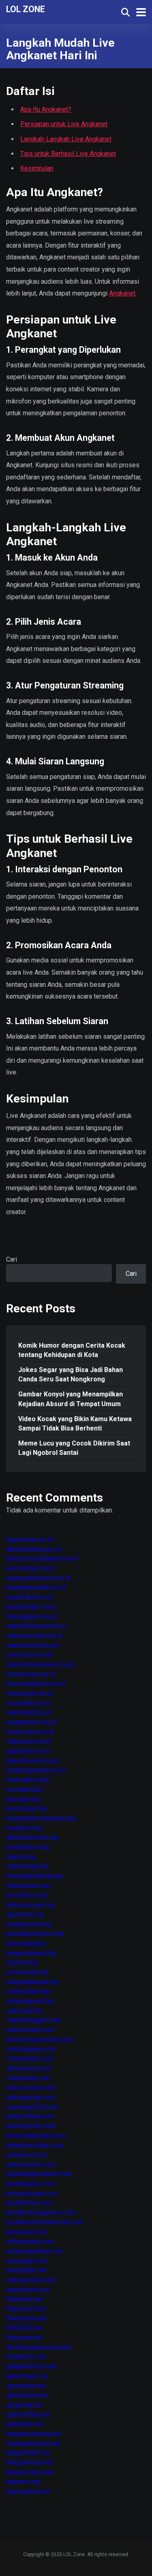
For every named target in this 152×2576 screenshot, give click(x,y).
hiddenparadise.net (33, 2443)
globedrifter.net (28, 2415)
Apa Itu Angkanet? (46, 109)
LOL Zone (26, 9)
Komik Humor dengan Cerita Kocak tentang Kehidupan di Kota (72, 1350)
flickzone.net (24, 2338)
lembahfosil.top (28, 1847)
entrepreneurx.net (31, 2280)
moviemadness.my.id (36, 1684)
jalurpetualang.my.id (33, 1549)
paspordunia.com (30, 2116)
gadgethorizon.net (32, 2366)
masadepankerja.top (34, 1876)
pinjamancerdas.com (35, 2145)
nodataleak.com (28, 2078)
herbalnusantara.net (33, 2434)
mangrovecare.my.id (34, 1636)
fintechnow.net (26, 2318)
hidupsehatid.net (29, 2463)
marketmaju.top (28, 1866)
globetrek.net (25, 2424)
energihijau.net (26, 2270)
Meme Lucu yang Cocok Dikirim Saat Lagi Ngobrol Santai (74, 1448)
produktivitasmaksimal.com (45, 2222)
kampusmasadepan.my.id (42, 1559)
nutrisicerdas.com (31, 2087)
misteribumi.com (30, 2059)
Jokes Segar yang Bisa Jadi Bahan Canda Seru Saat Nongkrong (71, 1374)
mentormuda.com (30, 2030)
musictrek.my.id (28, 1703)
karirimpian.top (27, 1809)
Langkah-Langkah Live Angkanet (66, 139)
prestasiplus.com (31, 2184)
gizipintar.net (24, 2405)
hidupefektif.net (28, 2453)
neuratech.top (25, 1915)
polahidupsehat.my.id (36, 1770)
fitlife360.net (24, 2328)
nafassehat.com (29, 2068)
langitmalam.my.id (31, 1607)
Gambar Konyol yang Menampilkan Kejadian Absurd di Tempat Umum (71, 1399)
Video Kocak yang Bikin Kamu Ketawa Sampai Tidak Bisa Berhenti (75, 1424)
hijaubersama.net (30, 2472)
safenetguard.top (30, 2001)
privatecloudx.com (32, 2193)
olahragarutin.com (31, 2097)
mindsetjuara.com (31, 2049)
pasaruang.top (26, 1943)
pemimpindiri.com (31, 2126)
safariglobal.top (28, 1991)
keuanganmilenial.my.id (38, 1578)
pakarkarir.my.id (28, 1751)
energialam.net (27, 2261)
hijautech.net (24, 2482)
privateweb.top (27, 1972)
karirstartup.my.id (30, 1568)
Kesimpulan (37, 168)
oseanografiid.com (32, 2107)
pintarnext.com (27, 2155)
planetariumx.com (31, 2165)
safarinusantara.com (34, 2251)
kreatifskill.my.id (29, 1597)
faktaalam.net (25, 2299)
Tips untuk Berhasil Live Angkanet (68, 154)
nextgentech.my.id (31, 1722)
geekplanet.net (27, 2395)
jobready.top (23, 1799)
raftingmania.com (30, 2241)
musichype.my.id (29, 1693)
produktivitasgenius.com (41, 2212)
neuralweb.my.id (29, 1712)
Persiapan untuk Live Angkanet (64, 124)
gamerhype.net (27, 2376)
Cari (12, 1259)
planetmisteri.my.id (33, 1761)
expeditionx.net (28, 2290)
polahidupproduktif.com (39, 2174)
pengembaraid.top (32, 1953)
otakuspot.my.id (28, 1741)
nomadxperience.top (35, 1934)
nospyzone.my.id (30, 1732)
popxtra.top (22, 1962)
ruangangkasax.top (32, 1982)
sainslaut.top (24, 2011)
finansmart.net (26, 2309)
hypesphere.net (28, 2491)
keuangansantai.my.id (36, 1587)
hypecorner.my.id (30, 1539)
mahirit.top (21, 1857)
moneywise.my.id (30, 1674)
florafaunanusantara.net (39, 2347)
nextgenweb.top (29, 1924)
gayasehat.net (26, 2386)
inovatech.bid (25, 1790)
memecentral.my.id (32, 1645)
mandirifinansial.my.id (36, 1626)
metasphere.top (28, 1886)
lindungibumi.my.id (32, 1617)
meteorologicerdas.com (40, 2040)
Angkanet (122, 293)
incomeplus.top (28, 1780)
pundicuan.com (27, 2232)
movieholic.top (27, 1895)
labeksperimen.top (32, 1837)
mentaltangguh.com (33, 2020)
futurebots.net (26, 2357)
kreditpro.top (24, 1828)
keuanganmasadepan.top (41, 1818)
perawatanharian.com (36, 2136)
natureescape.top (31, 1905)
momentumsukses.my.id (40, 1664)
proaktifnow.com (29, 2203)
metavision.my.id (30, 1655)
